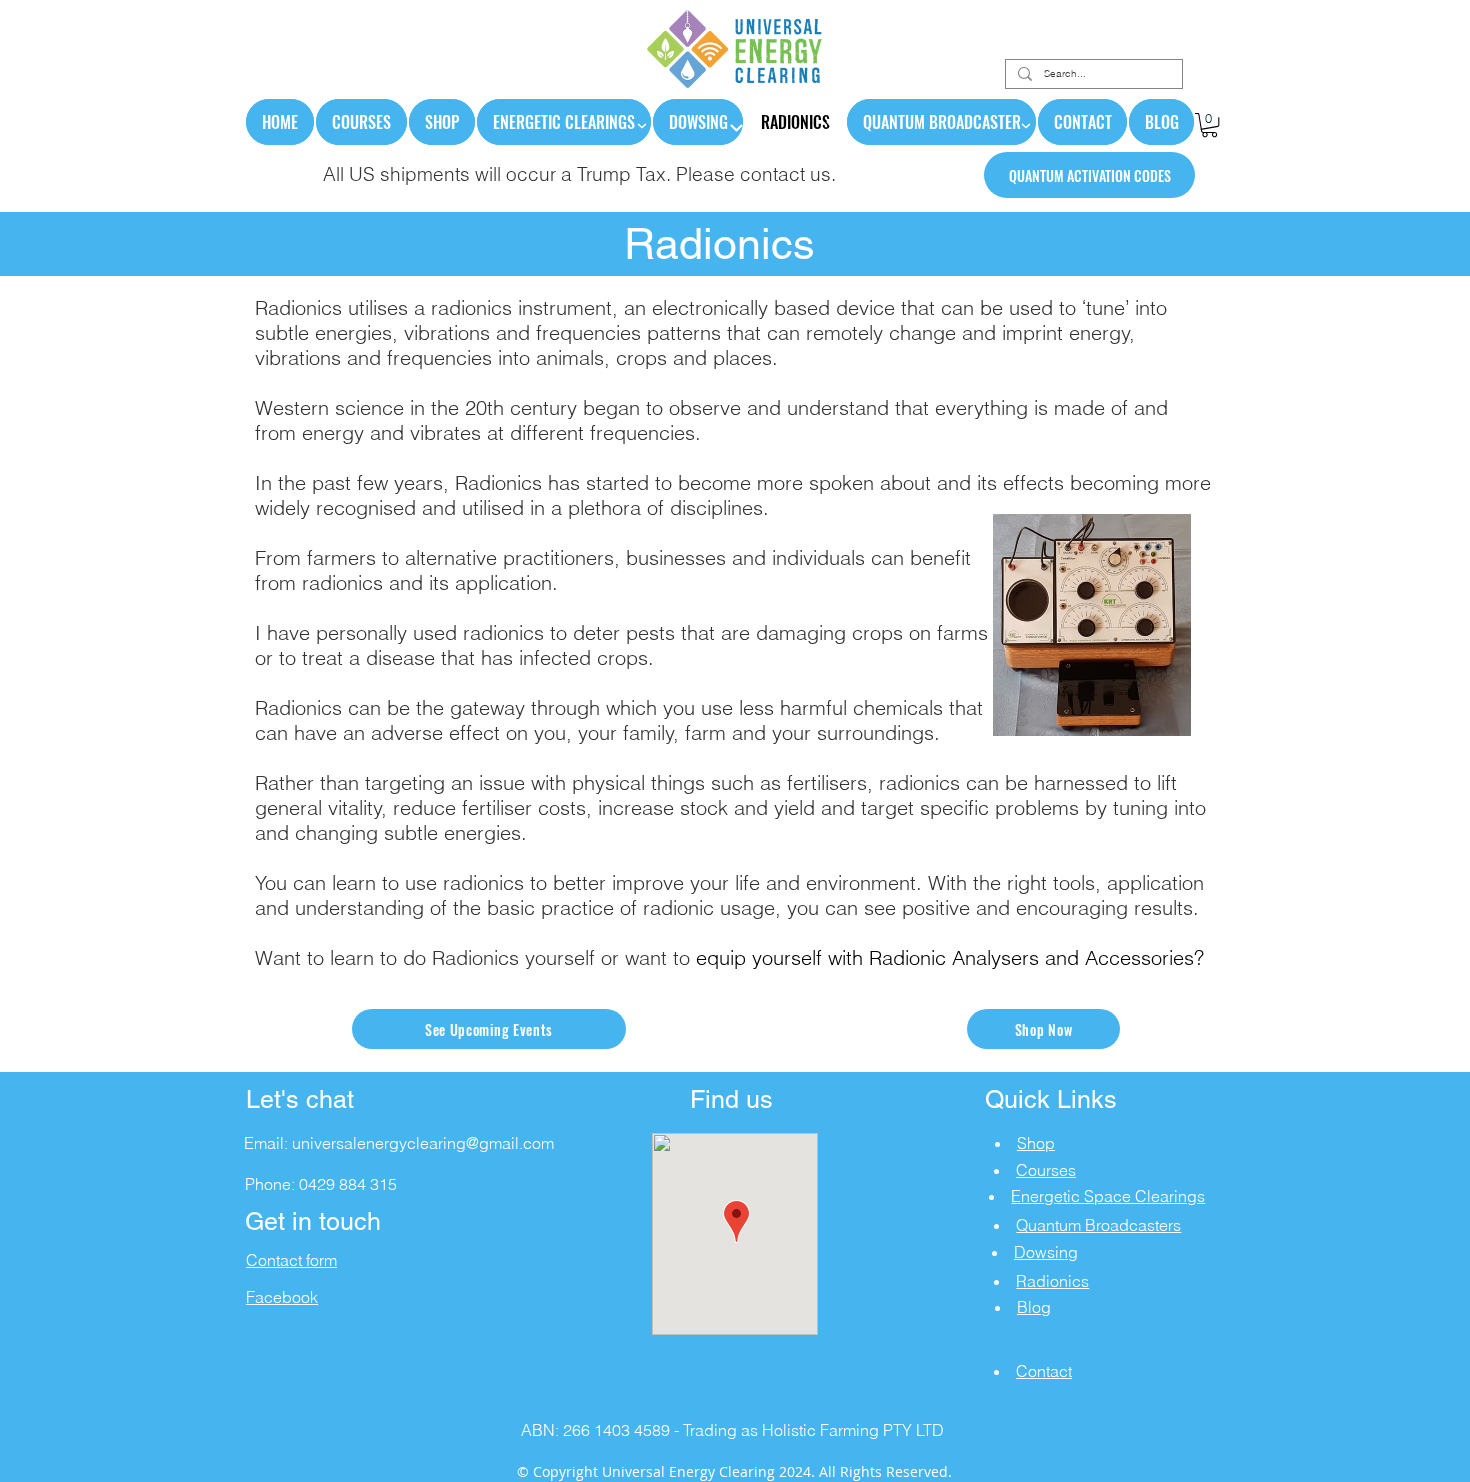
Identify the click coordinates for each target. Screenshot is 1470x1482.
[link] (1209, 125)
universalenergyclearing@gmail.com (423, 1143)
